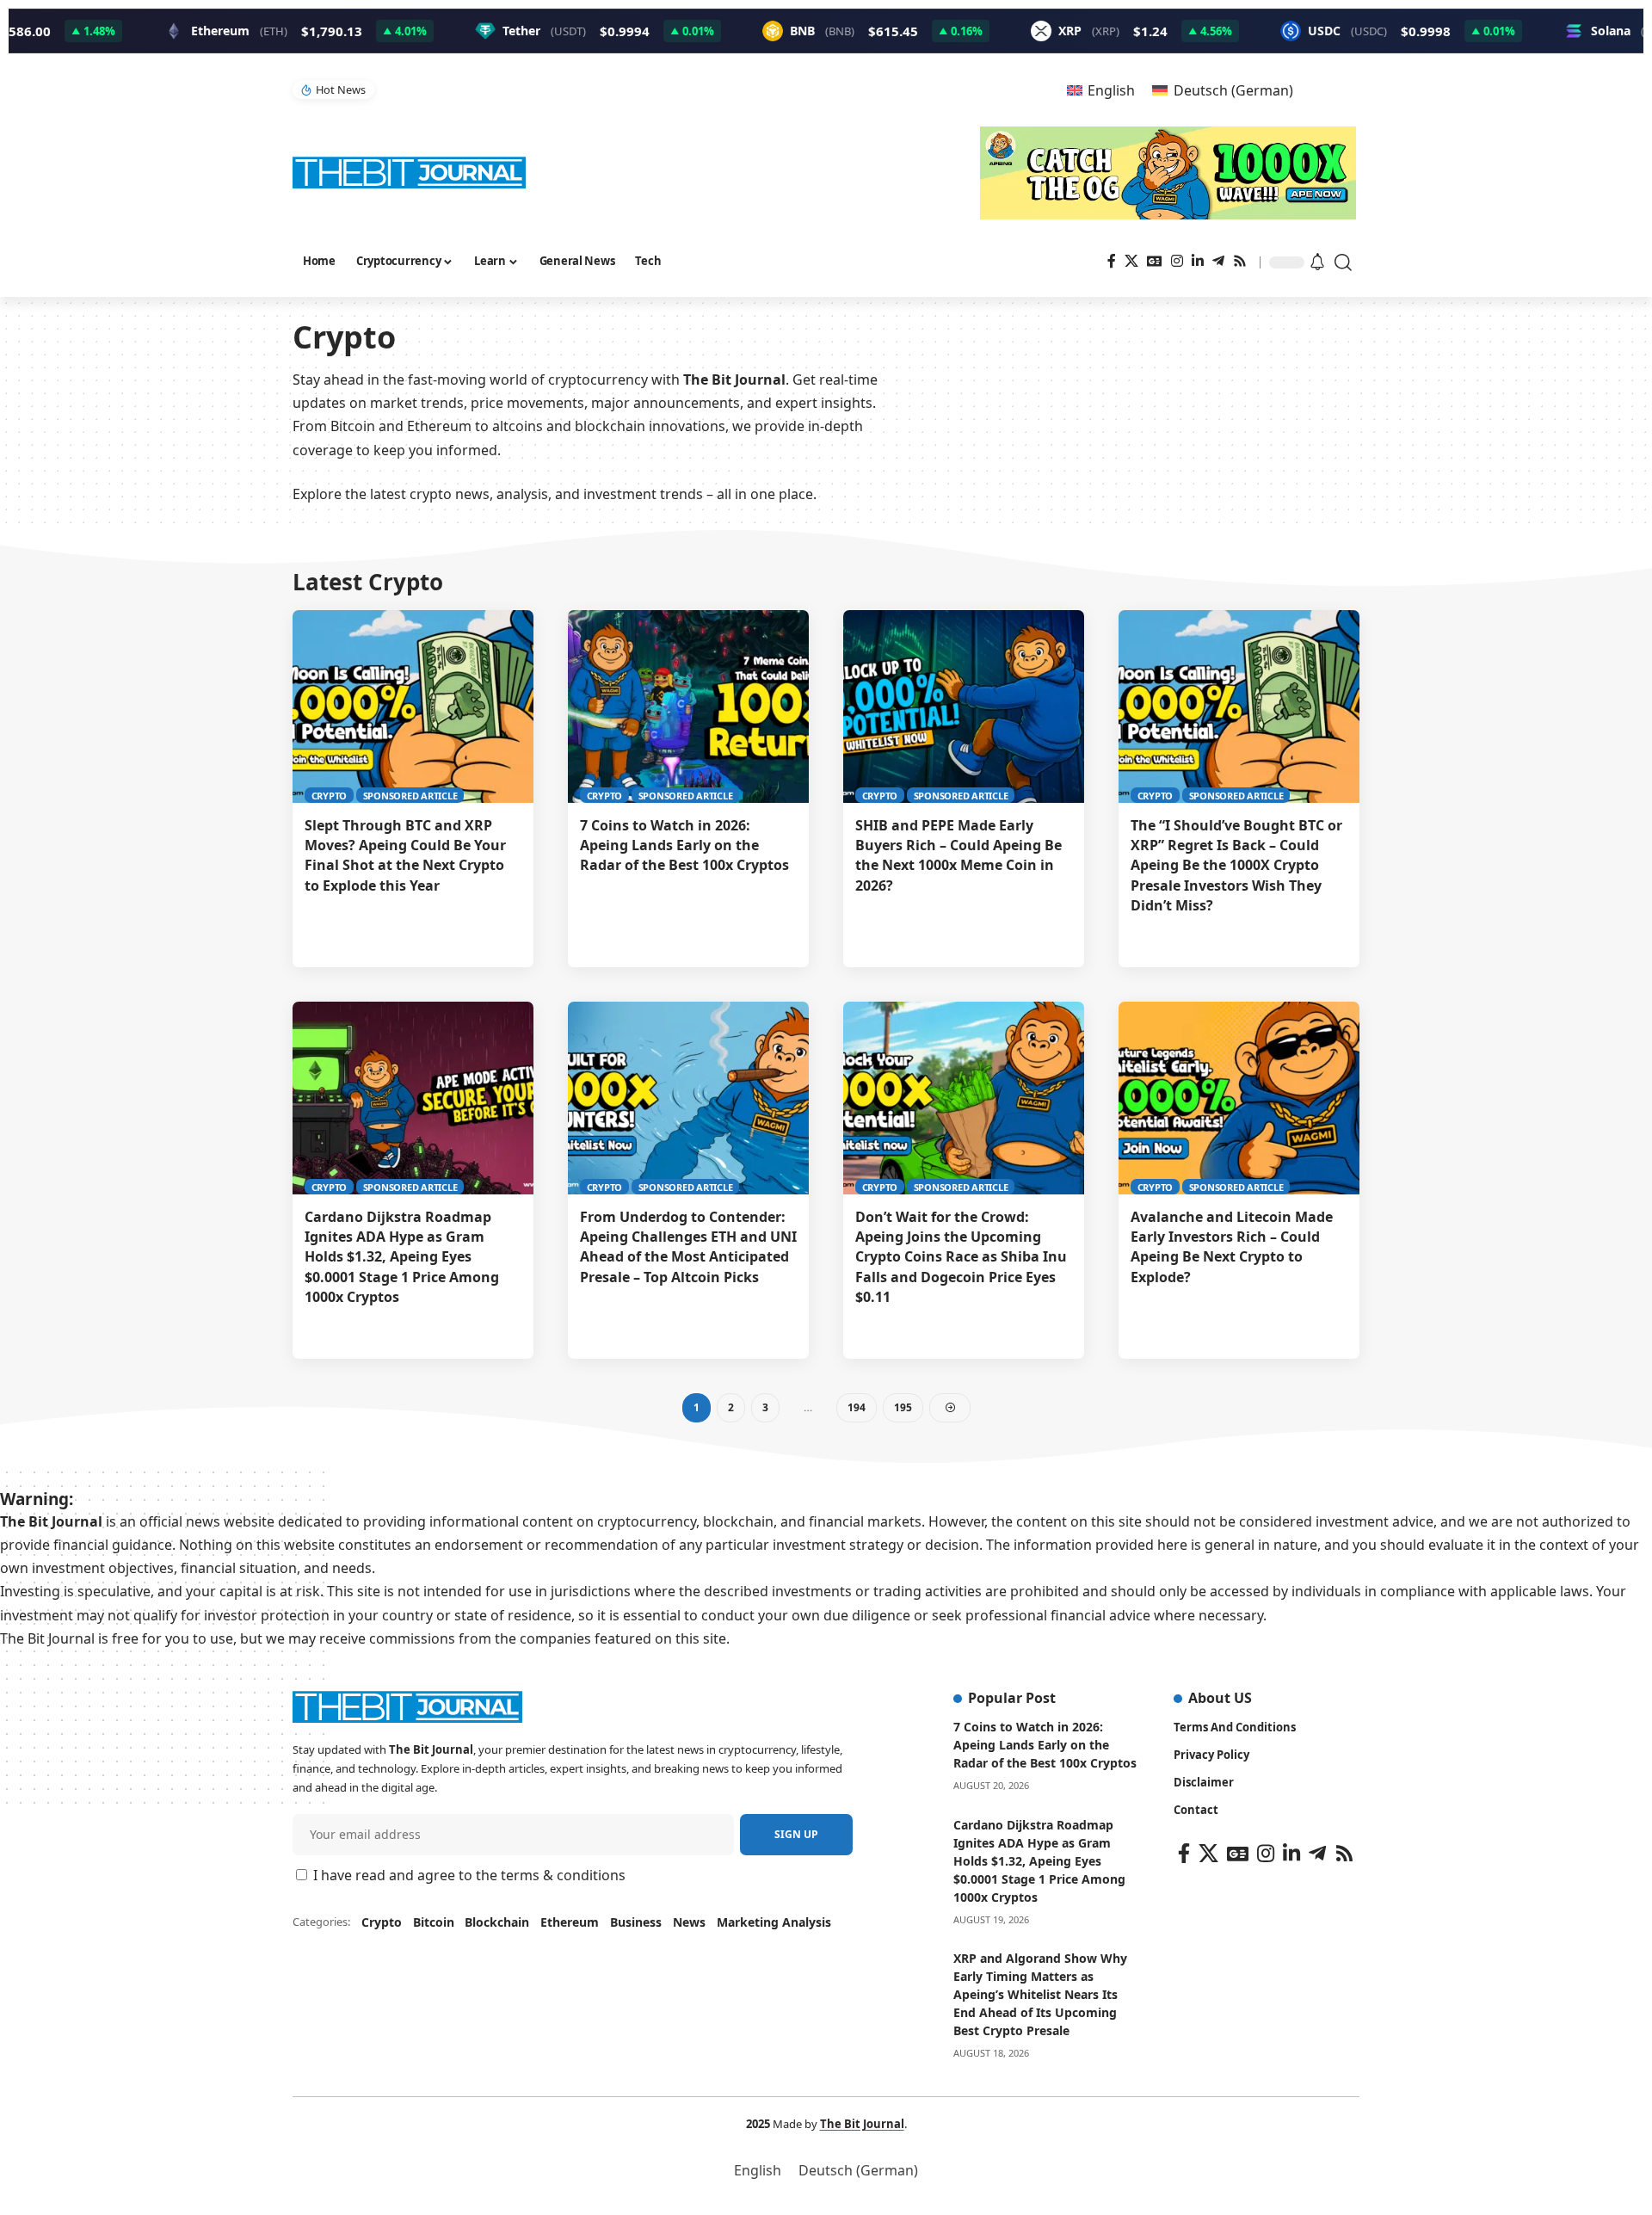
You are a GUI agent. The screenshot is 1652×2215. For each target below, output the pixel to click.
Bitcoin (434, 1922)
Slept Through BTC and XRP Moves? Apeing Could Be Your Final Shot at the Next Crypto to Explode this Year (405, 855)
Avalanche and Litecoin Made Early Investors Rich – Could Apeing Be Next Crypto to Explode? (1232, 1247)
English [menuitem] (1111, 90)
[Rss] (1240, 261)
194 (857, 1407)
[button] (1345, 262)
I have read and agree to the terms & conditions (469, 1875)
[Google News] (1155, 261)
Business (636, 1922)
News (689, 1922)
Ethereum (570, 1922)
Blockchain (497, 1922)
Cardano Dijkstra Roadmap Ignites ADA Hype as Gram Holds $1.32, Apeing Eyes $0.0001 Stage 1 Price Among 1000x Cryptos (402, 1257)
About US (1220, 1698)
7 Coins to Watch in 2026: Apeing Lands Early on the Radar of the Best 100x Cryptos (684, 845)
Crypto (330, 796)
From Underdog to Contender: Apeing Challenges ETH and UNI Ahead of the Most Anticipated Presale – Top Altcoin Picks (688, 1247)
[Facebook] (1112, 261)
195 (903, 1407)
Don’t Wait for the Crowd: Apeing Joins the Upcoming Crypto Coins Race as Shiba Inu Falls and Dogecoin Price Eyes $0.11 (961, 1257)
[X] (1131, 261)
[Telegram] (1218, 261)
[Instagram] (1177, 261)
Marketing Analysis (774, 1922)
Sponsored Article (410, 796)
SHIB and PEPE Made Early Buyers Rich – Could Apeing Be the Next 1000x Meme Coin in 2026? (959, 855)
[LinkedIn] (1198, 261)
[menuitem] (1101, 90)
